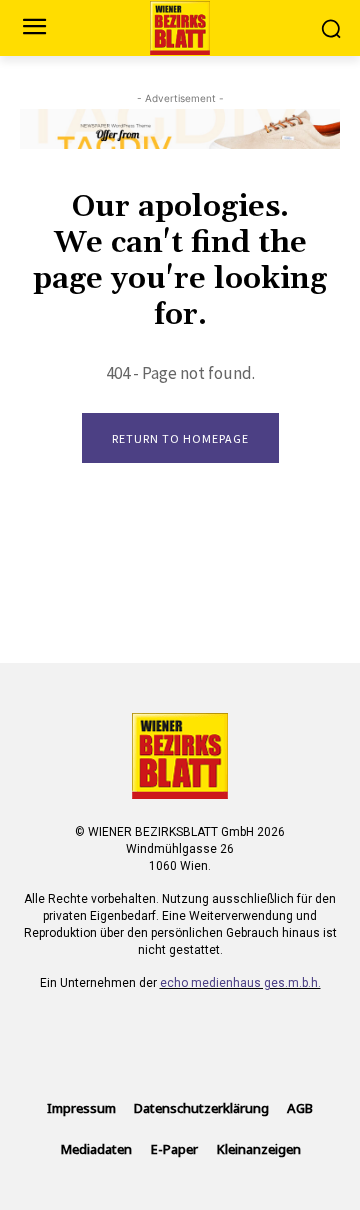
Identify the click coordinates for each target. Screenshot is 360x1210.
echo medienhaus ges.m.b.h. (240, 983)
